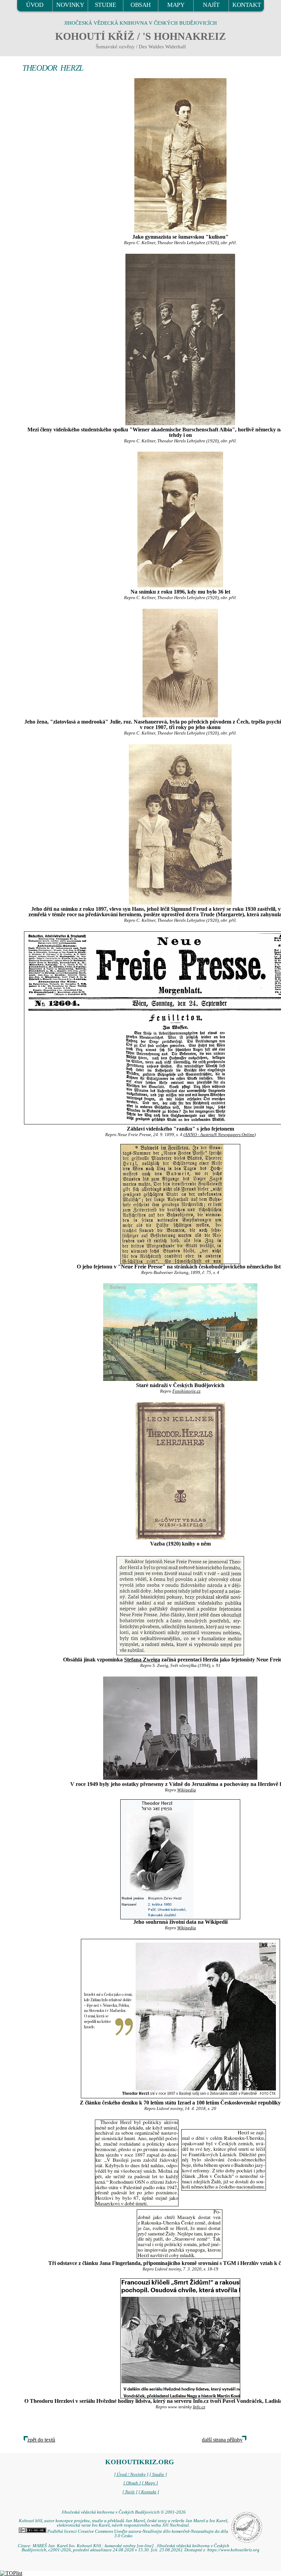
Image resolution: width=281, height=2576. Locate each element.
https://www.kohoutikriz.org (233, 2550)
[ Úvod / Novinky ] (131, 2474)
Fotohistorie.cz (186, 1391)
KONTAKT (247, 5)
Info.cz (199, 2407)
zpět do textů (41, 2440)
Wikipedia (187, 1790)
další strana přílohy (222, 2440)
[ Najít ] (130, 2492)
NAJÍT (211, 5)
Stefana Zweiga (142, 1660)
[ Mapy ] (150, 2483)
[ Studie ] (158, 2474)
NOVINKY (70, 5)
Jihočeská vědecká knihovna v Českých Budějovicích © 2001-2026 (124, 2512)
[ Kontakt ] (149, 2492)
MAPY (176, 5)
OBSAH (141, 5)
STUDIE (106, 5)
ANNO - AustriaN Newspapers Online (219, 1135)
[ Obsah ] (132, 2483)
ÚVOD (35, 5)
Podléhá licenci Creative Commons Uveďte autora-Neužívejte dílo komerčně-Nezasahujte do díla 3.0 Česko (137, 2534)
